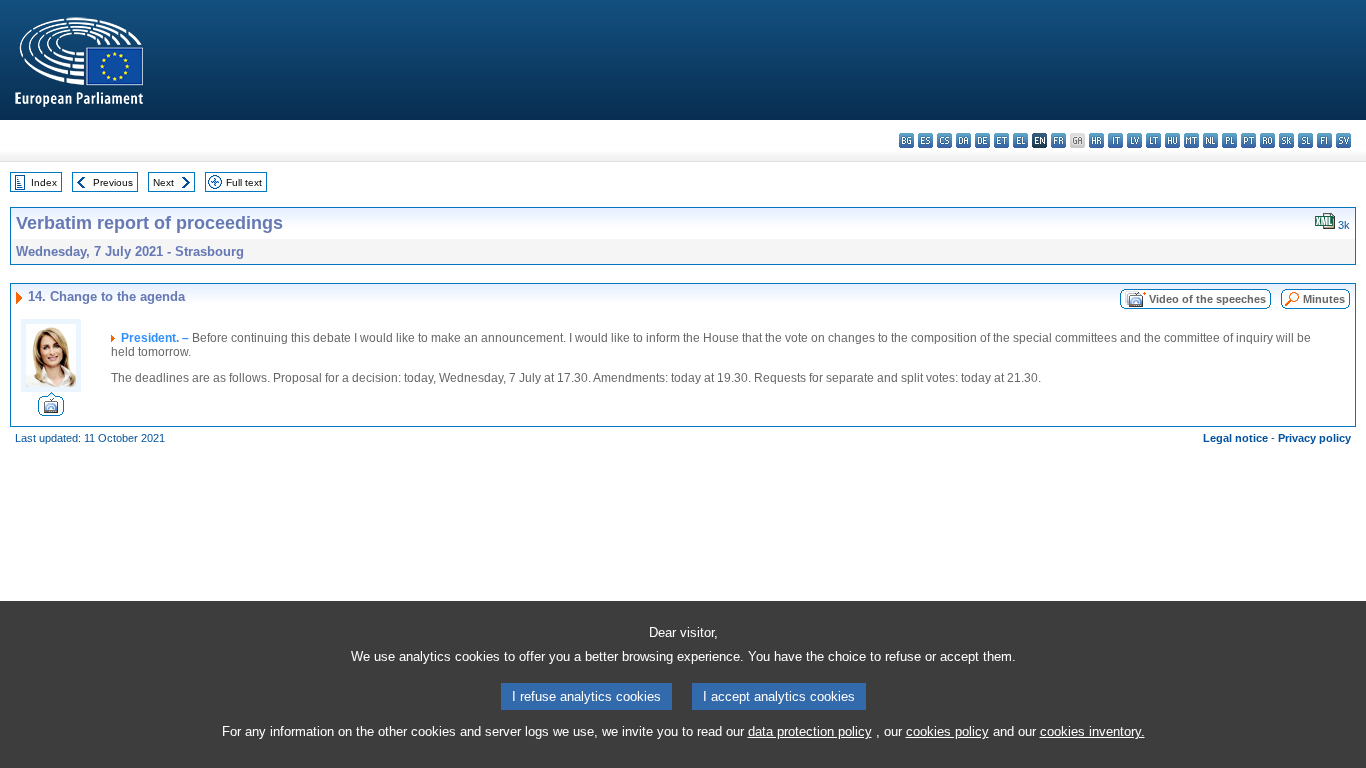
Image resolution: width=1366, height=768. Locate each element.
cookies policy (947, 731)
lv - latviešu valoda (1134, 140)
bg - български (906, 140)
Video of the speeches (1207, 299)
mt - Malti (1191, 140)
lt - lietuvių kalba (1153, 140)
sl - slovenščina (1305, 140)
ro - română (1267, 140)
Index (44, 182)
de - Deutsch (982, 140)
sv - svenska (1343, 140)
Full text (244, 182)
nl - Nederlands (1210, 140)
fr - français (1058, 140)
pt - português (1248, 140)
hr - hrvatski (1096, 140)
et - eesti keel (1001, 140)
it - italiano (1115, 140)
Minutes (1324, 299)
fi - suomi (1324, 140)
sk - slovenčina (1286, 140)
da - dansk (963, 140)
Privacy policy (1314, 438)
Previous (113, 182)
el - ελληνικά (1020, 140)
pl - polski (1229, 140)
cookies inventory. (1092, 731)
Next (163, 182)
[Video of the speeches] (51, 410)
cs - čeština (944, 140)
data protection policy (810, 731)
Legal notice (1235, 438)
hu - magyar (1172, 140)
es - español (925, 140)
